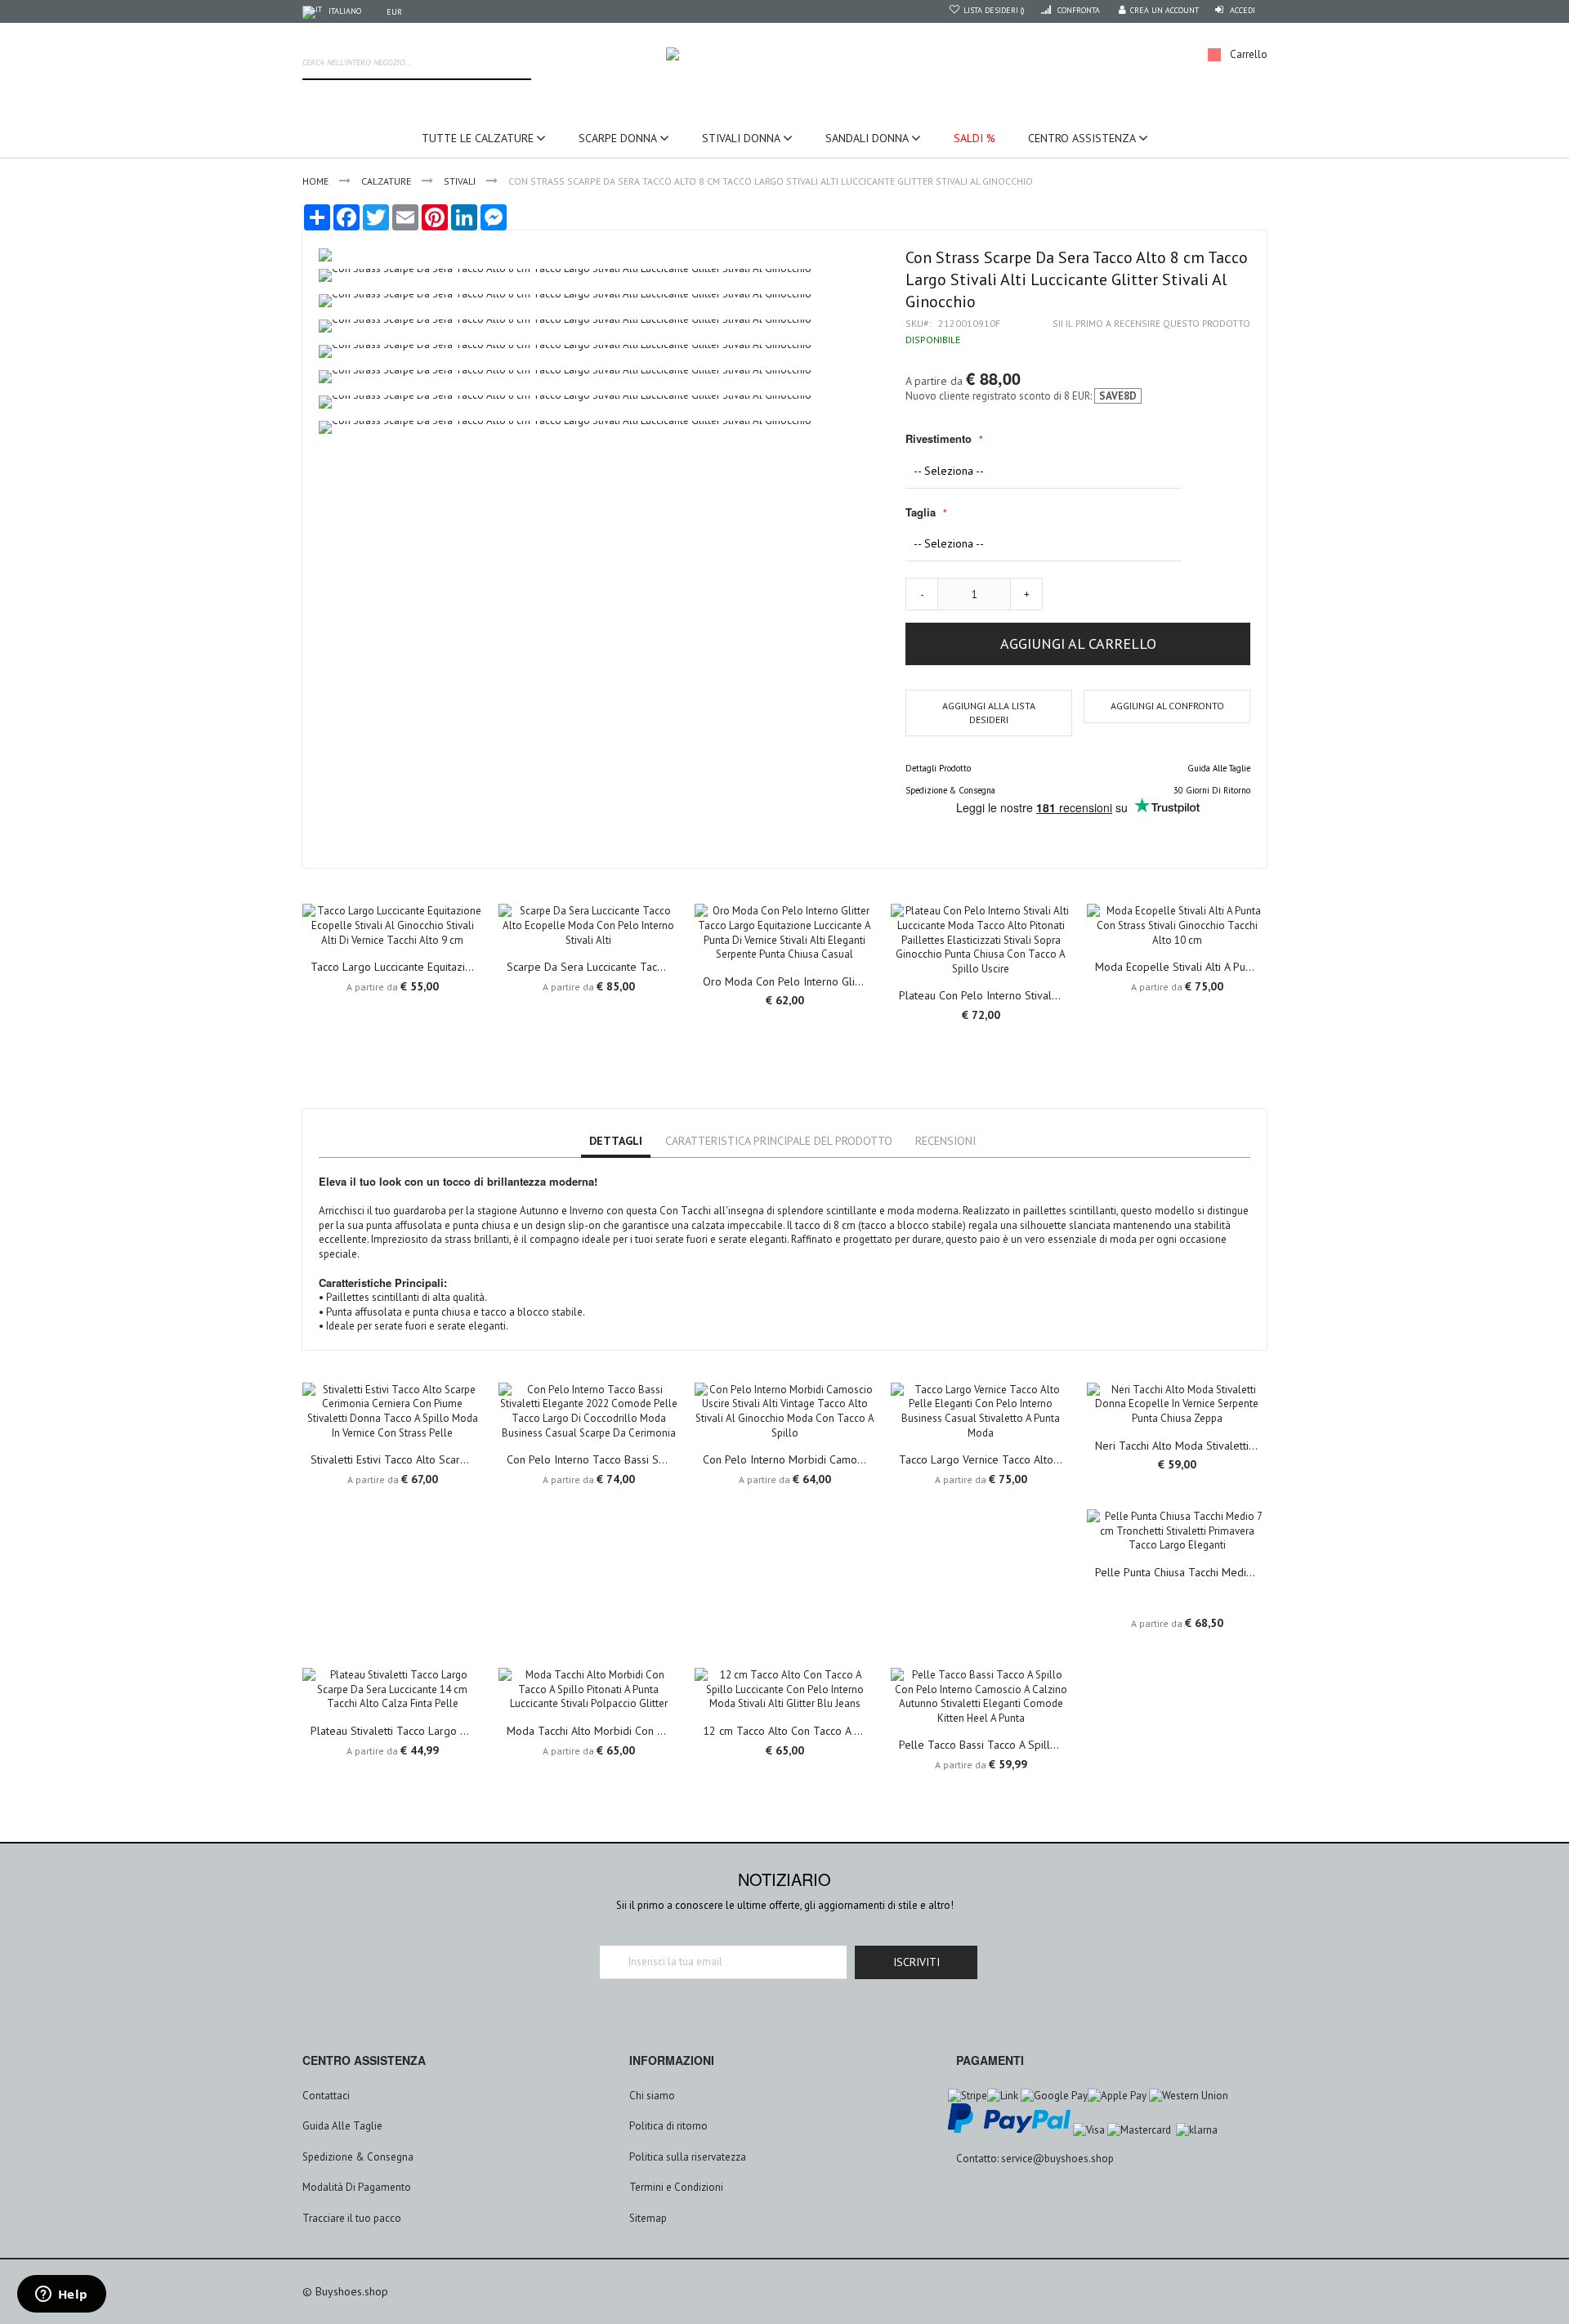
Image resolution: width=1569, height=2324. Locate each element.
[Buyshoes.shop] (784, 55)
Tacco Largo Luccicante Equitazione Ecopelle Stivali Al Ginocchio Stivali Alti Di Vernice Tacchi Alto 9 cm (392, 967)
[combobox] (417, 64)
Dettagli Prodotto (938, 768)
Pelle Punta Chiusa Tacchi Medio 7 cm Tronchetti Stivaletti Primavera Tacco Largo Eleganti (1177, 1572)
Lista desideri (992, 10)
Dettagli (616, 1141)
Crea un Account (1164, 10)
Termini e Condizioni (676, 2187)
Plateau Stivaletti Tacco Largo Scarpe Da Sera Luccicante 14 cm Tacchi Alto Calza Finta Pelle (392, 1731)
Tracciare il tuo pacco (352, 2218)
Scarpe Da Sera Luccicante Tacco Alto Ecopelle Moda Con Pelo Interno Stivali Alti (588, 967)
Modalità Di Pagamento (357, 2187)
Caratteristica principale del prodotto (779, 1141)
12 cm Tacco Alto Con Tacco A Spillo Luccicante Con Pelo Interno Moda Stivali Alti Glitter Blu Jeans (784, 1731)
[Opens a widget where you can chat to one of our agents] (61, 2295)
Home (315, 181)
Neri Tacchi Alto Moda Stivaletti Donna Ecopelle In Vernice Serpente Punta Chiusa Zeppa (1177, 1446)
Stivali (460, 181)
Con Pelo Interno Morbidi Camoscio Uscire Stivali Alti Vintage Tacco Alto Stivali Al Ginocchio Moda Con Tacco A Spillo (784, 1459)
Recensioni (945, 1141)
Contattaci (326, 2096)
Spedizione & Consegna (950, 790)
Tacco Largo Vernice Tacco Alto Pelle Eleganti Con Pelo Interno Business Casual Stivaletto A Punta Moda (981, 1459)
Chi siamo (652, 2096)
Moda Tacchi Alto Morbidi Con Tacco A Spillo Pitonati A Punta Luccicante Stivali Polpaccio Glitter (588, 1731)
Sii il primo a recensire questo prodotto (1151, 323)
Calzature (386, 181)
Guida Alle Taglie (1219, 768)
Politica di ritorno (668, 2126)
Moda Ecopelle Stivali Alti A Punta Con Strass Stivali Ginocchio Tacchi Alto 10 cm (1177, 967)
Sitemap (648, 2218)
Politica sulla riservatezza (688, 2157)
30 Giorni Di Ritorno (1212, 790)
